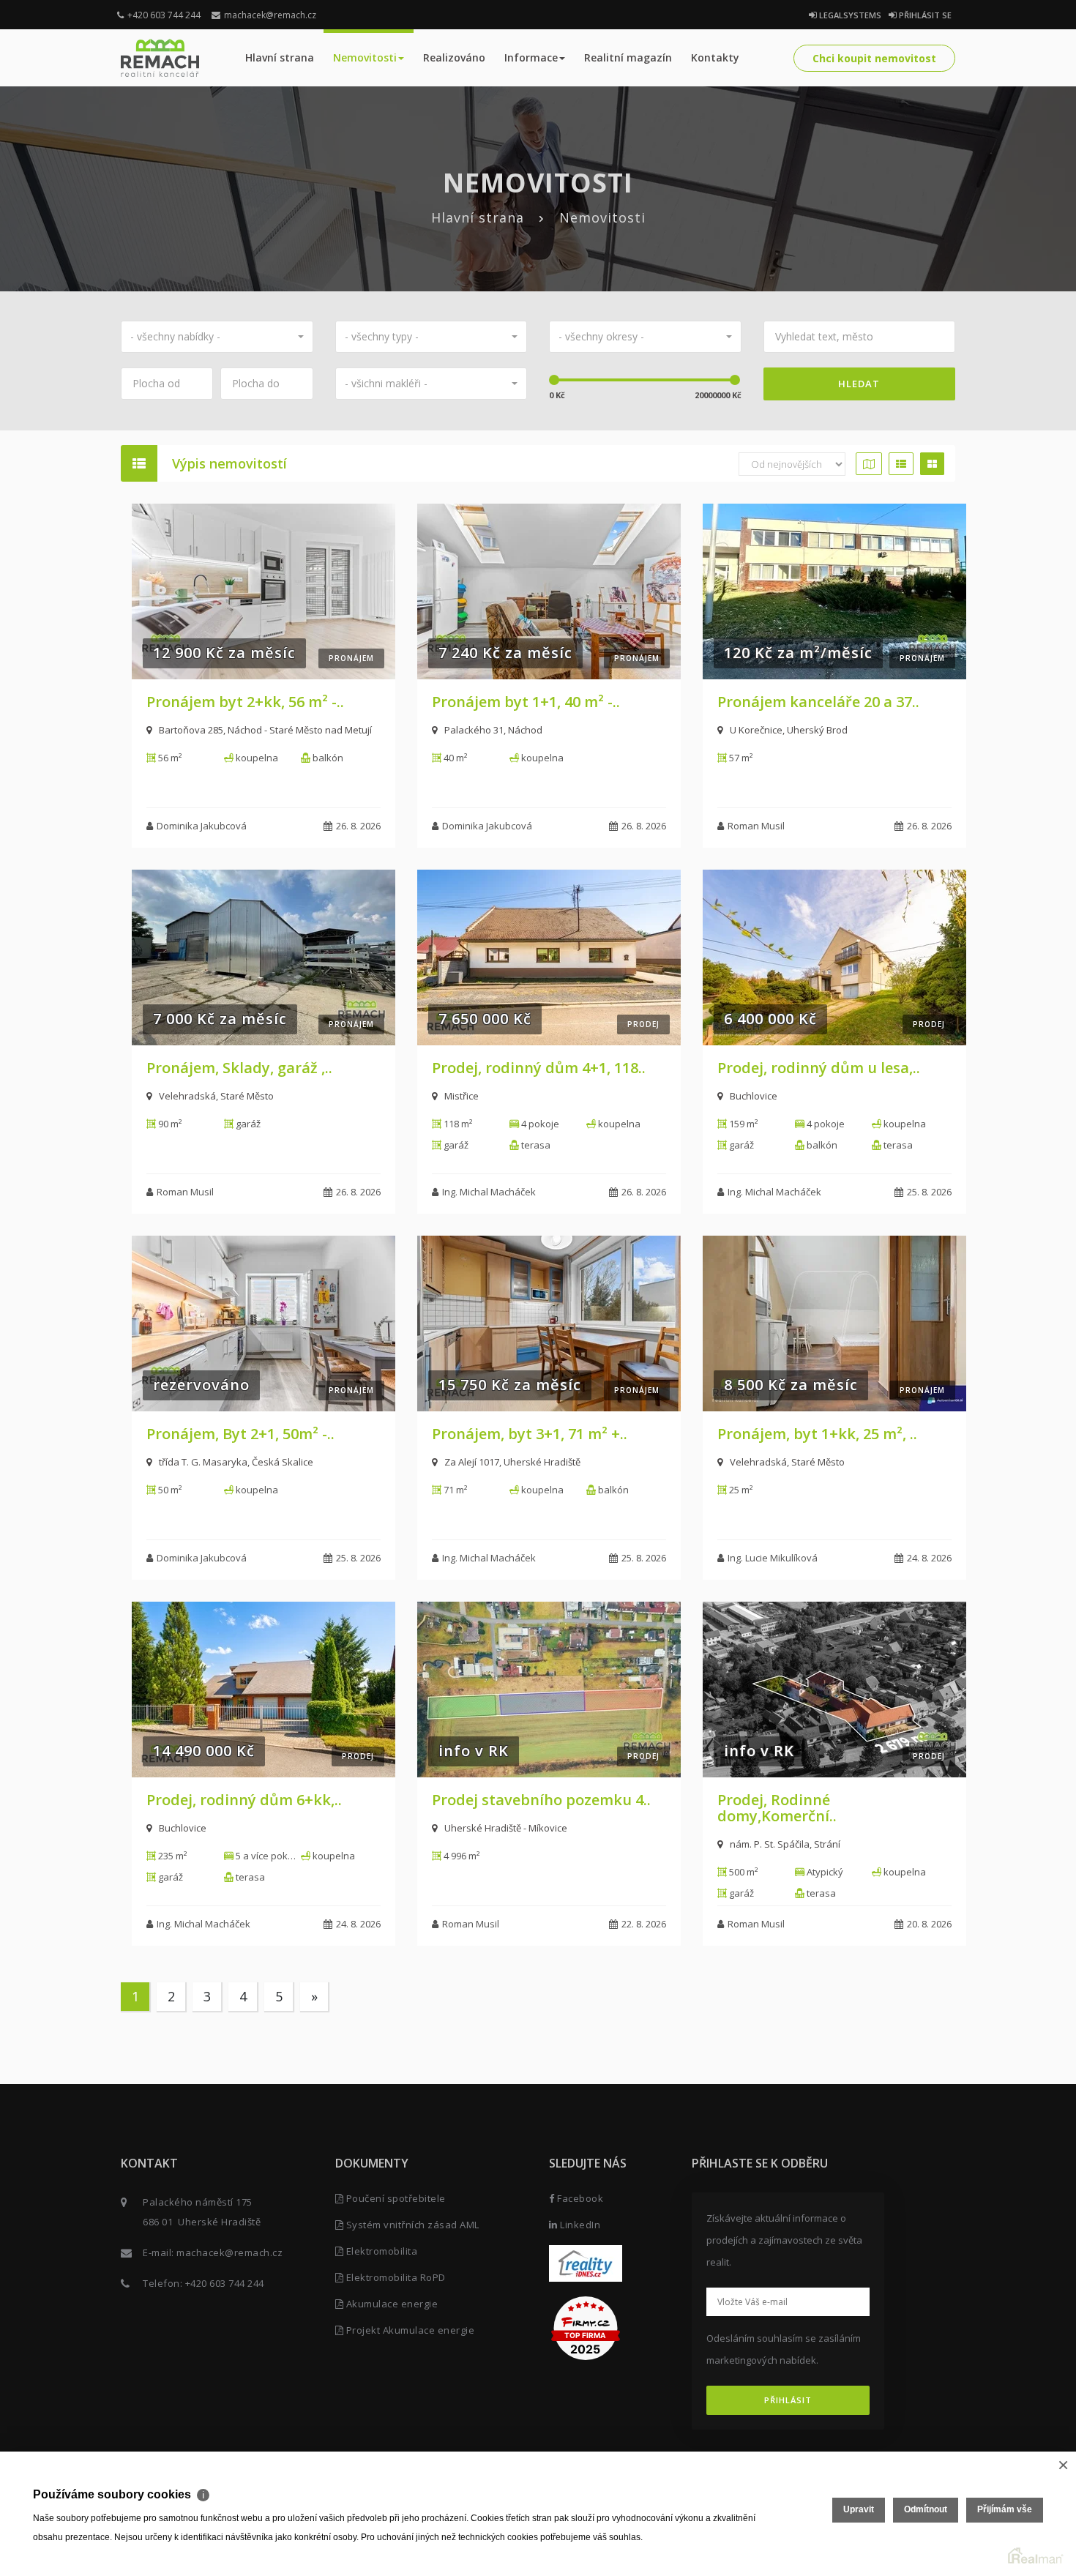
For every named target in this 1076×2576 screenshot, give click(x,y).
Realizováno (454, 57)
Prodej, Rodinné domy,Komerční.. (777, 1808)
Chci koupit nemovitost (874, 58)
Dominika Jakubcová (202, 826)
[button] (217, 337)
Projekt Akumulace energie (409, 2330)
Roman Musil (756, 826)
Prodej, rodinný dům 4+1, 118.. (539, 1068)
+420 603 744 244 (164, 15)
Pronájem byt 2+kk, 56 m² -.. (245, 702)
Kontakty (715, 57)
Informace (531, 57)
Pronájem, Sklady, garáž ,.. (239, 1068)
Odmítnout (926, 2509)
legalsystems (849, 15)
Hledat (859, 384)
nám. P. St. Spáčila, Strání (785, 1844)
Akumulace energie (391, 2304)
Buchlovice (754, 1096)
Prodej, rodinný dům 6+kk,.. (244, 1800)
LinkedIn (579, 2225)
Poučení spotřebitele (395, 2198)
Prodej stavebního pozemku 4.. (541, 1800)
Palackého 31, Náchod (493, 730)
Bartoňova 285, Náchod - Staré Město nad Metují (265, 730)
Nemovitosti (365, 57)
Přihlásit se (924, 15)
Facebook (579, 2198)
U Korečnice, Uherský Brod (789, 730)
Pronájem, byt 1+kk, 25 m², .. (817, 1434)
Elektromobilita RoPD (395, 2277)
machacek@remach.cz (270, 15)
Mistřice (462, 1096)
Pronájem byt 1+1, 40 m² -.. (526, 702)
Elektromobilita (380, 2251)
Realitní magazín (628, 57)
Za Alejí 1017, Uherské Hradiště (512, 1462)
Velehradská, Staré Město (216, 1096)
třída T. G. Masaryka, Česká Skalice (236, 1462)
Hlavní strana (280, 57)
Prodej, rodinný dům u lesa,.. (819, 1068)
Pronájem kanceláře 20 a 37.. (818, 702)
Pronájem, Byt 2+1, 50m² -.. (240, 1434)
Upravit (859, 2509)
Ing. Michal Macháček (489, 1192)
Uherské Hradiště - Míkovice (506, 1828)
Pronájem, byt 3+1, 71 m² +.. (530, 1434)
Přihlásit (788, 2400)
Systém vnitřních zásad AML (411, 2225)
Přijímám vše (1005, 2509)
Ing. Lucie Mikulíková (773, 1558)
